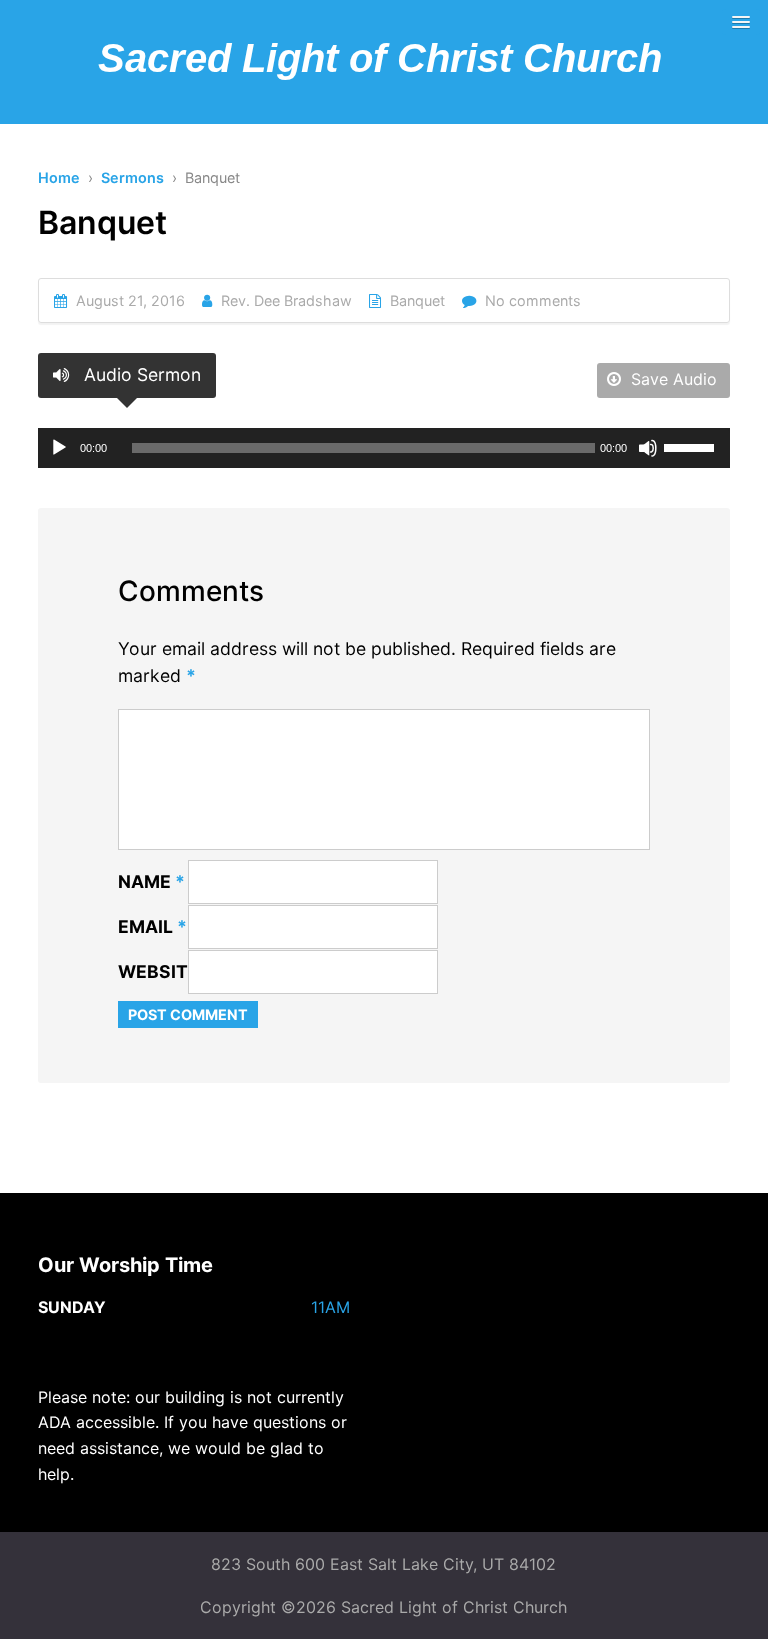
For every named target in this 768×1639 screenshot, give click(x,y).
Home (59, 177)
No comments (533, 300)
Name (151, 881)
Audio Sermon (140, 374)
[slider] (692, 446)
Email (152, 926)
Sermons (132, 177)
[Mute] (648, 448)
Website (158, 971)
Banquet (417, 300)
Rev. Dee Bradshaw (286, 300)
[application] (383, 448)
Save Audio (671, 379)
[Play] (59, 448)
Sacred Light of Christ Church (380, 58)
